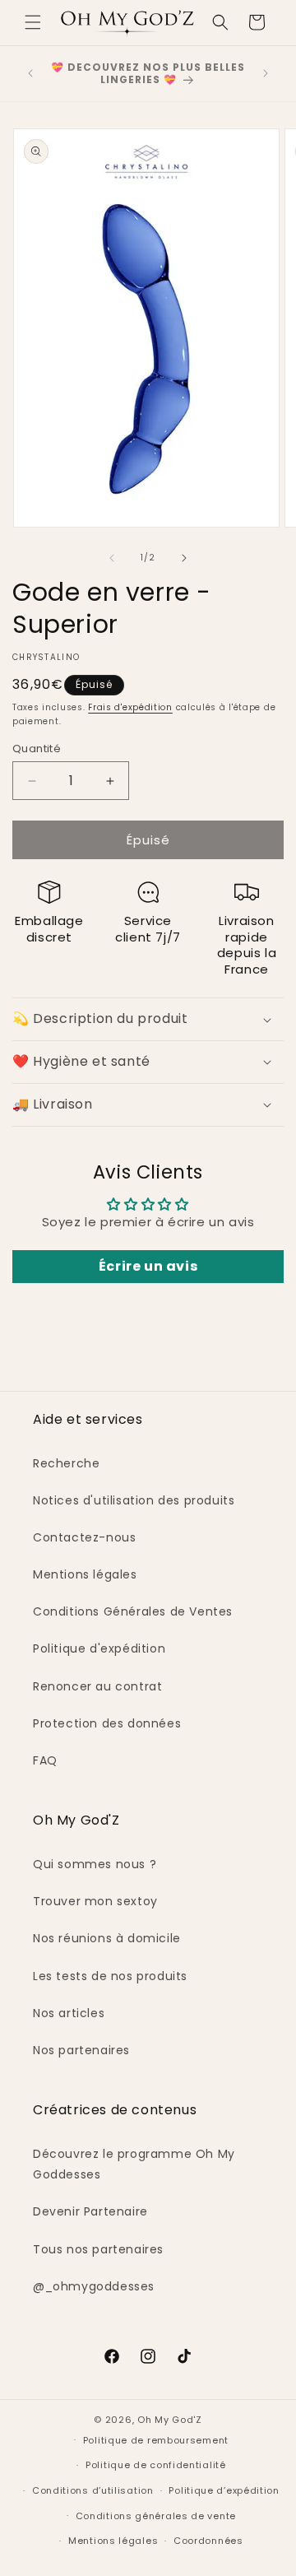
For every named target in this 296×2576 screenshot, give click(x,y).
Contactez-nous (84, 1537)
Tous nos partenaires (98, 2249)
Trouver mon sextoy (95, 1901)
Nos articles (69, 2013)
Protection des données (107, 1723)
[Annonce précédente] (30, 73)
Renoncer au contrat (97, 1686)
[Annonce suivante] (266, 73)
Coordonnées (208, 2541)
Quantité (37, 749)
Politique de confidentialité (156, 2465)
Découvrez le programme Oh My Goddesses (134, 2164)
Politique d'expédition (99, 1648)
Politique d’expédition (224, 2490)
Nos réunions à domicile (107, 1938)
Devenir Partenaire (90, 2211)
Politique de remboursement (156, 2440)
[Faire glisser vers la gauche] (112, 558)
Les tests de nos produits (110, 1976)
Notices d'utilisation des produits (134, 1500)
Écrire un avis (148, 1266)
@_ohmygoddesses (94, 2286)
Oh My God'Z (170, 2420)
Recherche (66, 1463)
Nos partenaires (81, 2050)
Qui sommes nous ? (95, 1864)
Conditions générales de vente (156, 2516)
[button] (33, 22)
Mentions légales (85, 1574)
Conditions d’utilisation (93, 2490)
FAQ (45, 1760)
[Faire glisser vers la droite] (184, 558)
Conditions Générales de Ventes (133, 1611)
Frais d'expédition (130, 707)
